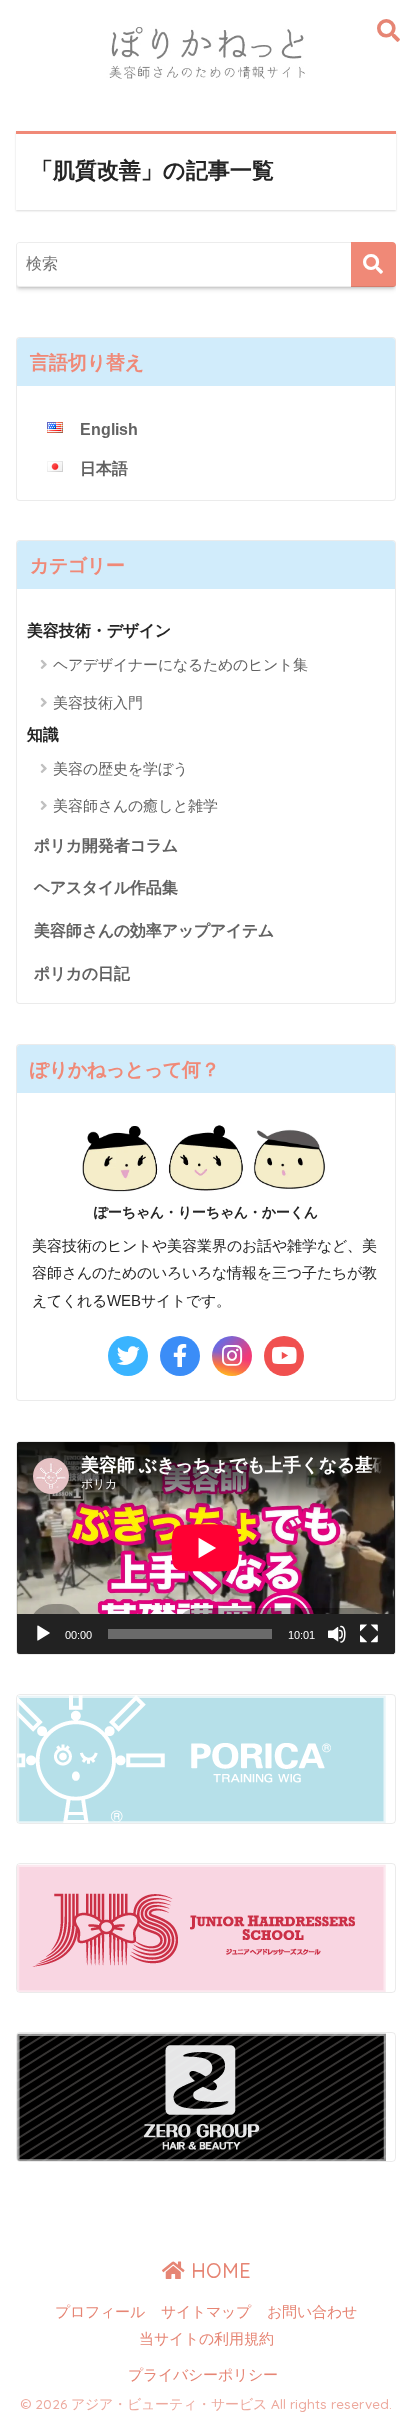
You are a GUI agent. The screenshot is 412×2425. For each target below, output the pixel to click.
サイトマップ (206, 2312)
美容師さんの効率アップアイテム (154, 930)
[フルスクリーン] (369, 1634)
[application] (205, 1548)
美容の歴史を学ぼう (120, 768)
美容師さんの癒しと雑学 (135, 805)
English (109, 429)
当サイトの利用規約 (206, 2339)
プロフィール (100, 2312)
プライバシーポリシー (203, 2375)
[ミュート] (337, 1634)
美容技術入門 (98, 702)
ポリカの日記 (82, 973)
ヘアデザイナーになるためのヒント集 (180, 664)
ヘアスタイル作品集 (106, 887)
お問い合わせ (312, 2312)
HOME (218, 2270)
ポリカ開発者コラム (106, 845)
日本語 (104, 468)
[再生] (43, 1634)
